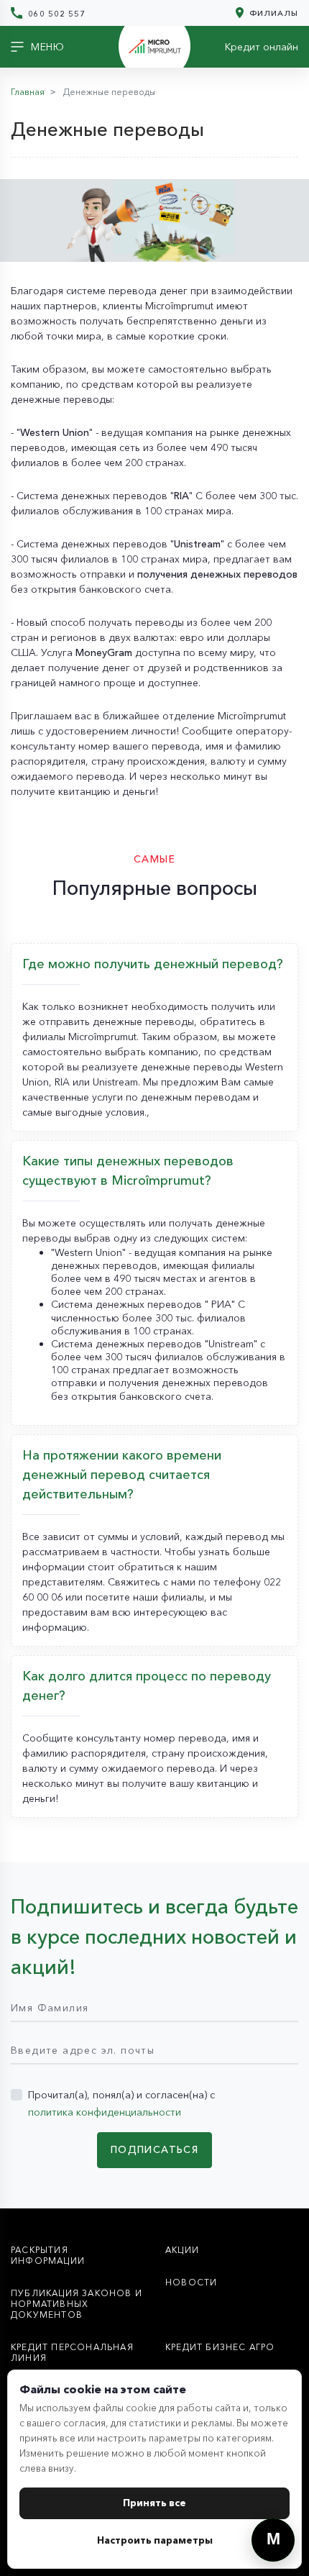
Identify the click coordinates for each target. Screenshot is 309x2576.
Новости (191, 2282)
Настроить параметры (155, 2540)
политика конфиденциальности (105, 2112)
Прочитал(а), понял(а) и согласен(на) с (121, 2103)
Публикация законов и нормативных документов (77, 2304)
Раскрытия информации (48, 2255)
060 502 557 (55, 13)
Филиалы (272, 13)
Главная (28, 92)
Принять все (154, 2503)
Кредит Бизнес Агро (220, 2347)
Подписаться (154, 2149)
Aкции (182, 2250)
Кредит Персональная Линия (72, 2352)
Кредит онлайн (262, 47)
